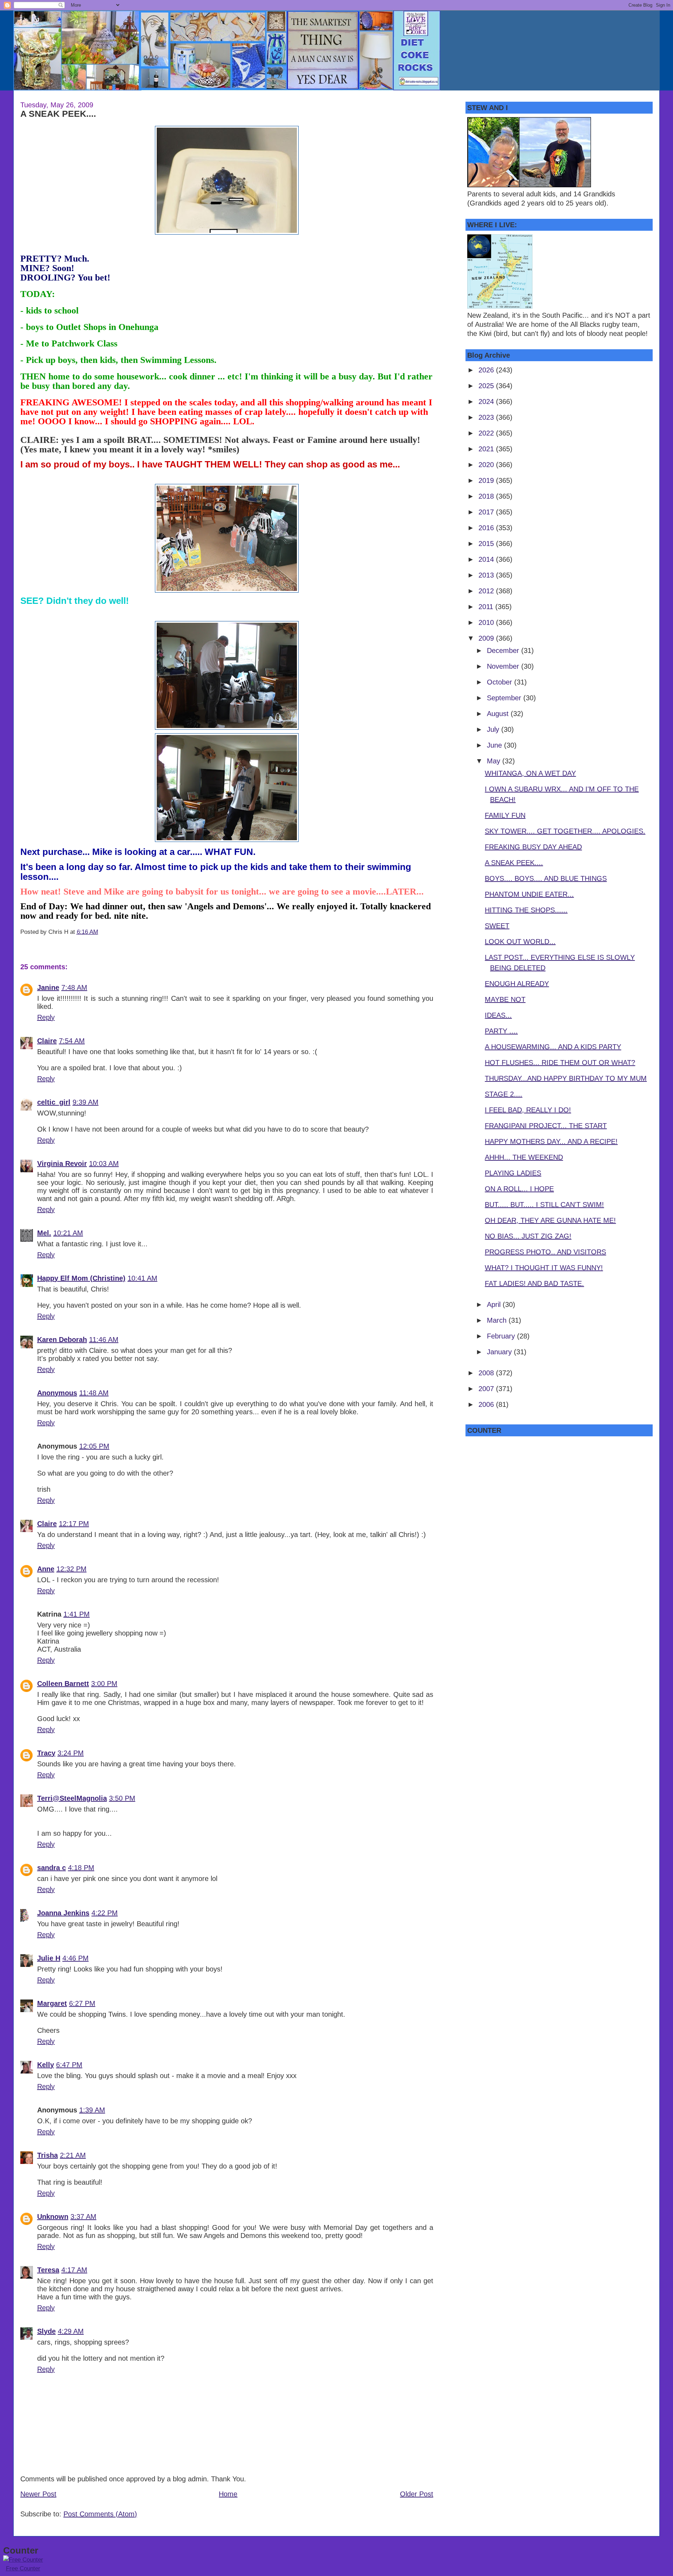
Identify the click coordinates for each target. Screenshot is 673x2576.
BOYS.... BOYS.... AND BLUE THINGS (546, 878)
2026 (487, 370)
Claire (47, 1041)
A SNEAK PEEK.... (58, 114)
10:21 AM (68, 1233)
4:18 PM (81, 1868)
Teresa (48, 2270)
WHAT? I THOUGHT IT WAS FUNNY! (544, 1268)
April (495, 1304)
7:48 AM (74, 987)
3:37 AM (83, 2217)
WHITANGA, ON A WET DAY (530, 773)
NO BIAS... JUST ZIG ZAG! (528, 1236)
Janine (48, 987)
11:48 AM (94, 1393)
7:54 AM (72, 1041)
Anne (46, 1569)
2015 (487, 544)
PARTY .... (501, 1031)
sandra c (52, 1868)
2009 (487, 638)
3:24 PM (71, 1753)
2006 (487, 1404)
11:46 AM (104, 1340)
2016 (487, 528)
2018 (487, 496)
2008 (487, 1373)
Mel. (44, 1233)
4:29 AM (71, 2331)
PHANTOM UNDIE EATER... (529, 894)
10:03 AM (104, 1164)
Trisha (47, 2155)
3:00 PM (104, 1684)
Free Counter (23, 2568)
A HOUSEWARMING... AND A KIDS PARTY (553, 1047)
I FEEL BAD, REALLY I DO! (528, 1110)
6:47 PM (69, 2065)
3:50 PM (122, 1798)
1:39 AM (92, 2110)
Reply (46, 1017)
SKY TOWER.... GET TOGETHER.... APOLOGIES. (565, 831)
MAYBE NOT (505, 999)
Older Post (417, 2494)
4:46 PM (76, 1958)
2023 (487, 417)
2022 (487, 433)
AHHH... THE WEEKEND (524, 1157)
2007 (487, 1389)
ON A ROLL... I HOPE (519, 1189)
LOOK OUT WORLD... (520, 942)
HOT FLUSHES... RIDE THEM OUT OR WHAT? (560, 1063)
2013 (487, 575)
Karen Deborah (62, 1340)
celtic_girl (54, 1102)
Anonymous (57, 1393)
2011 (487, 607)
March (498, 1320)
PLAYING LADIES (513, 1173)
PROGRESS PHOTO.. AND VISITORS (545, 1252)
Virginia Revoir (62, 1164)
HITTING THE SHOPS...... (526, 910)
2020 (487, 465)
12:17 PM (74, 1524)
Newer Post (38, 2494)
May (495, 761)
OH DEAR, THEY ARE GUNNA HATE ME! (550, 1220)
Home (228, 2494)
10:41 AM (142, 1278)
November (504, 666)
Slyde (46, 2331)
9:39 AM (86, 1102)
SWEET (497, 926)
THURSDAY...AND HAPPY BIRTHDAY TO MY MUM (566, 1078)
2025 (487, 386)
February (502, 1336)
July (494, 729)
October (501, 682)
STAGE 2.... (504, 1094)
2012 (487, 591)
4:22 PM (105, 1913)
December (504, 650)
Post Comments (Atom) (100, 2514)
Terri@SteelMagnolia (72, 1798)
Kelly (46, 2065)
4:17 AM (74, 2270)
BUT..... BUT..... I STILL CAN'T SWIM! (544, 1205)
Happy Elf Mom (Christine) (81, 1278)
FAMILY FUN (505, 815)
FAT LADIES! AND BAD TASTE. (534, 1283)
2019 (487, 480)
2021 (487, 449)
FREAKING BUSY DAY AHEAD (533, 847)
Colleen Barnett (63, 1684)
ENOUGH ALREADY (517, 984)
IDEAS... (498, 1015)
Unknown (53, 2217)
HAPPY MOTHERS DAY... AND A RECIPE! (551, 1141)
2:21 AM (73, 2155)
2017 (487, 512)
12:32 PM (72, 1569)
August (499, 714)
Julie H (49, 1958)
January (500, 1352)
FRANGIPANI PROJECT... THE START (546, 1126)
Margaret (52, 2003)
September (505, 698)
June (495, 745)
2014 (487, 559)
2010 (487, 622)
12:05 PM (94, 1446)
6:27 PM (82, 2003)
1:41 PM (77, 1614)
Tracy (46, 1753)
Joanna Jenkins (63, 1913)
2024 (487, 402)
